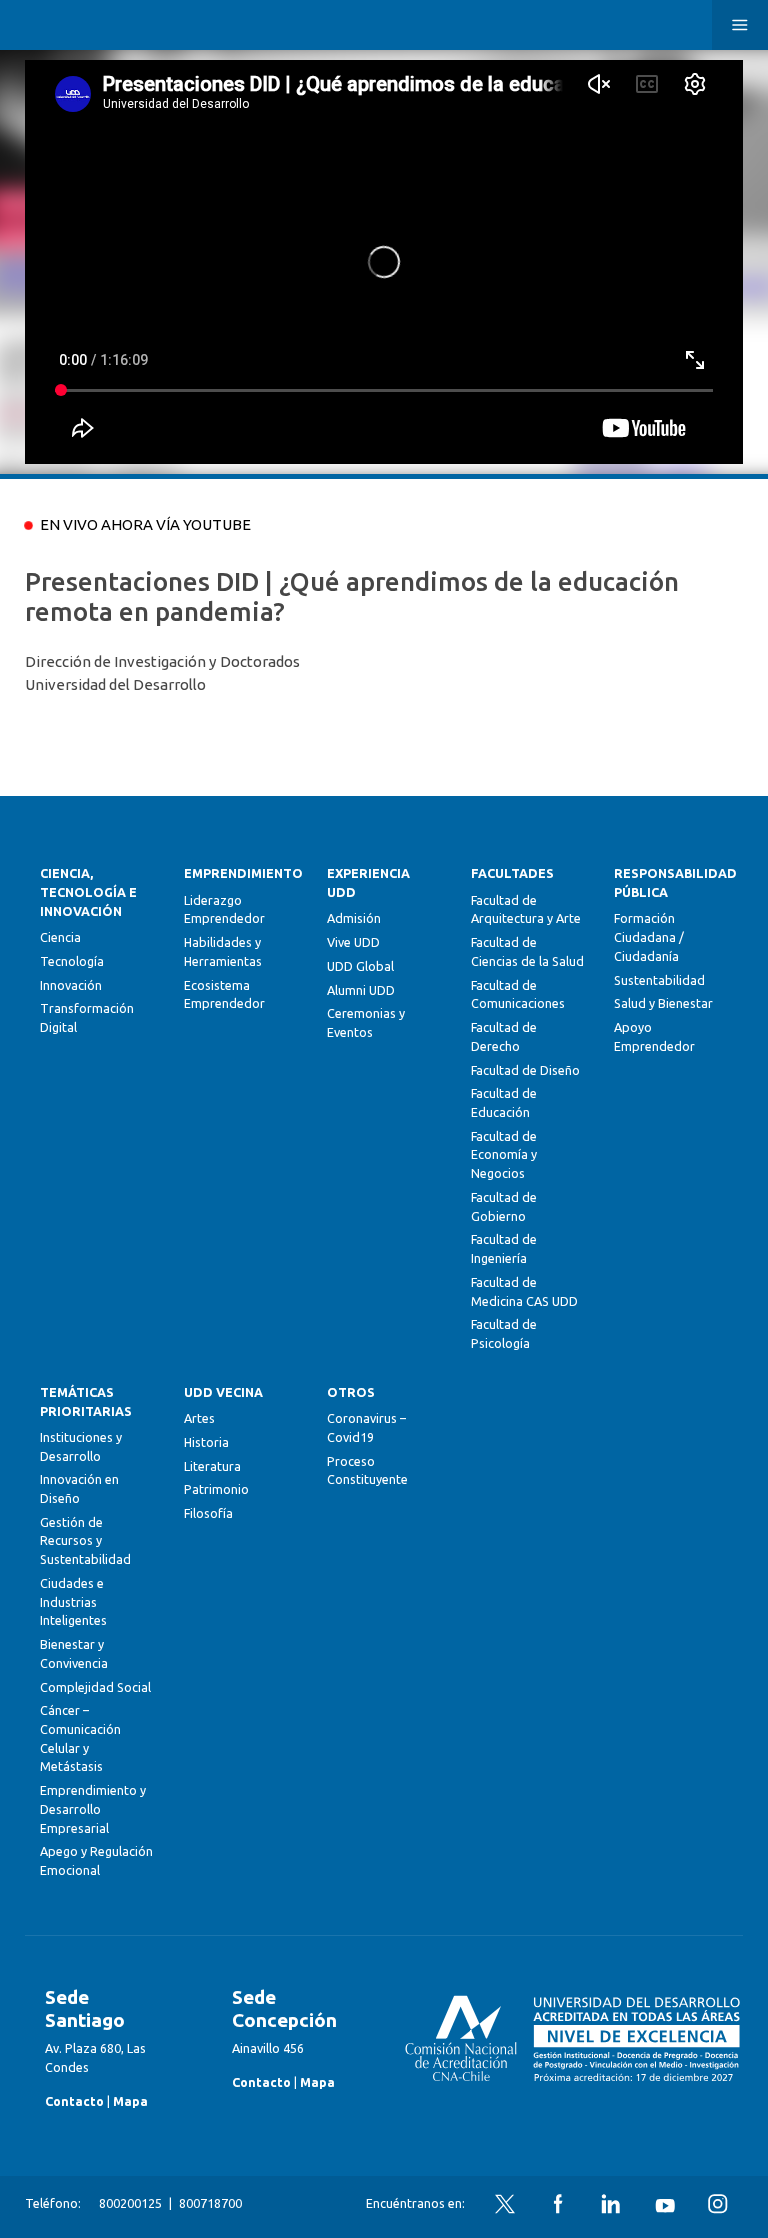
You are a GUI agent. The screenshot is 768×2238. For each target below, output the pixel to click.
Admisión (354, 918)
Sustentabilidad (659, 980)
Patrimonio (216, 1489)
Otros (351, 1392)
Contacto (74, 2101)
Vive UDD (353, 942)
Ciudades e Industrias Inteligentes (73, 1601)
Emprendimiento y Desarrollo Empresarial (93, 1808)
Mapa (130, 2101)
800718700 (210, 2203)
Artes (199, 1418)
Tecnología (72, 961)
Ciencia (60, 937)
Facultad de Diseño (525, 1070)
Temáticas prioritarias (86, 1401)
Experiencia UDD (368, 882)
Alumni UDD (361, 990)
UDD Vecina (223, 1392)
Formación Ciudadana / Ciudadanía (649, 936)
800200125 (130, 2203)
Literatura (212, 1466)
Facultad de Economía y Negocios (504, 1154)
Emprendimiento (240, 873)
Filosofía (208, 1513)
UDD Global (360, 966)
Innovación (71, 985)
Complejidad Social (95, 1687)
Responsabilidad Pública (670, 882)
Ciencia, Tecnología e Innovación (88, 891)
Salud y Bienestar (663, 1003)
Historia (206, 1442)
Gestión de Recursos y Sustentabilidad (85, 1540)
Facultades (512, 873)
